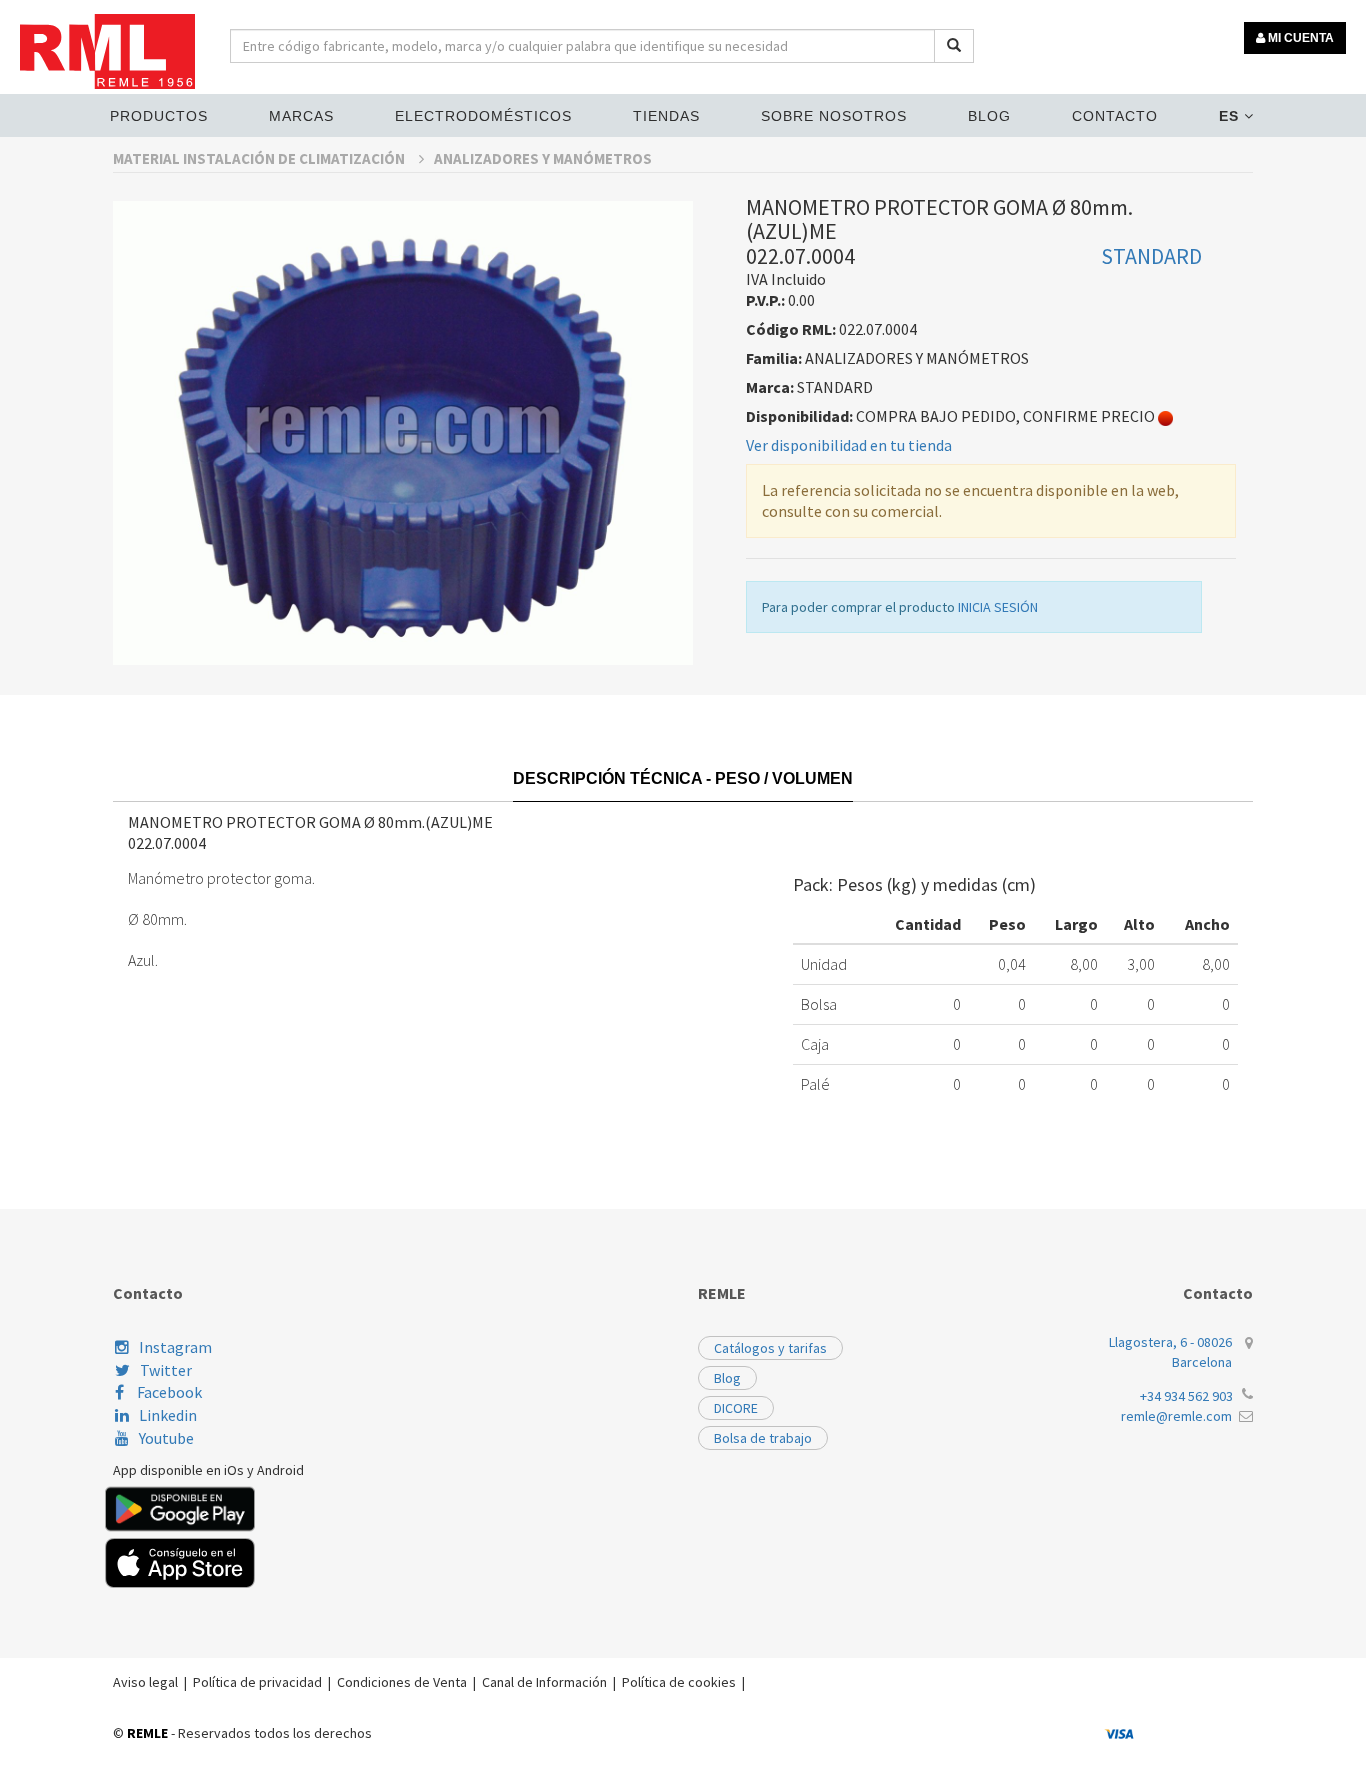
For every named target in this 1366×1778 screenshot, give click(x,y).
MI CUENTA (1299, 38)
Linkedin (168, 1415)
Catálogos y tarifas (770, 1348)
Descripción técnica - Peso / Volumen (683, 778)
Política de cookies (679, 1682)
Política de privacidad (257, 1682)
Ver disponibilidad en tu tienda (849, 445)
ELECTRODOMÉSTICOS (483, 116)
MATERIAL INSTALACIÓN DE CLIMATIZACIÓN (260, 158)
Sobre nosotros (834, 116)
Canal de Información (544, 1682)
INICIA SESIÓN (998, 607)
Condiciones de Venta (402, 1682)
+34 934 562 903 (1186, 1396)
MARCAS (301, 116)
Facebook (168, 1392)
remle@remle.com (1176, 1416)
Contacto (1115, 116)
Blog (989, 116)
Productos (159, 116)
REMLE (147, 1733)
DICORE (736, 1408)
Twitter (166, 1370)
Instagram (175, 1347)
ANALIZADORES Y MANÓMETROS (543, 158)
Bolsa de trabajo (763, 1438)
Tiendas (666, 116)
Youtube (166, 1438)
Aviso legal (145, 1682)
